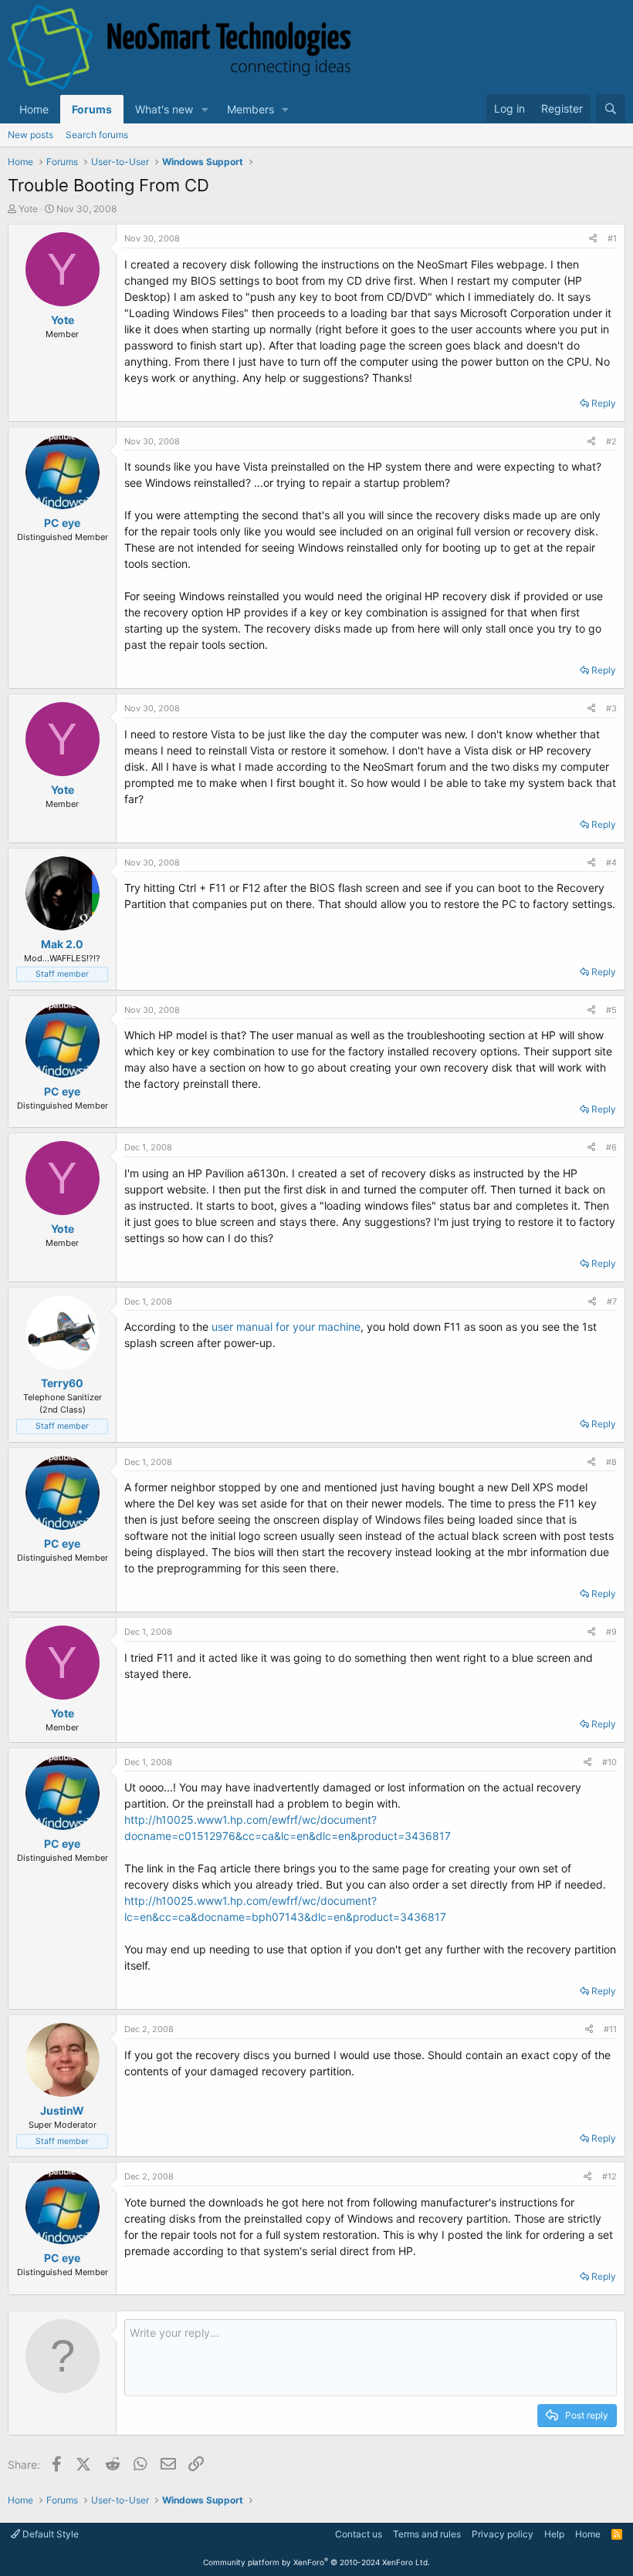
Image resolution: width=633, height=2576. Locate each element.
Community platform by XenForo (316, 2562)
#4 (611, 863)
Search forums (97, 135)
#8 (611, 1462)
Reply (604, 403)
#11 (610, 2029)
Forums (92, 109)
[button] (205, 109)
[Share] (593, 239)
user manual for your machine (286, 1327)
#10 (609, 1762)
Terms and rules (427, 2534)
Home (34, 109)
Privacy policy (503, 2534)
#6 (611, 1147)
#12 (609, 2176)
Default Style (49, 2534)
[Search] (611, 109)
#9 (611, 1632)
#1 (612, 238)
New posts (30, 135)
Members (250, 109)
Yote (28, 209)
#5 (611, 1010)
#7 (612, 1302)
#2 (611, 441)
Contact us (359, 2534)
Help (554, 2534)
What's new (164, 109)
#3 (611, 708)
